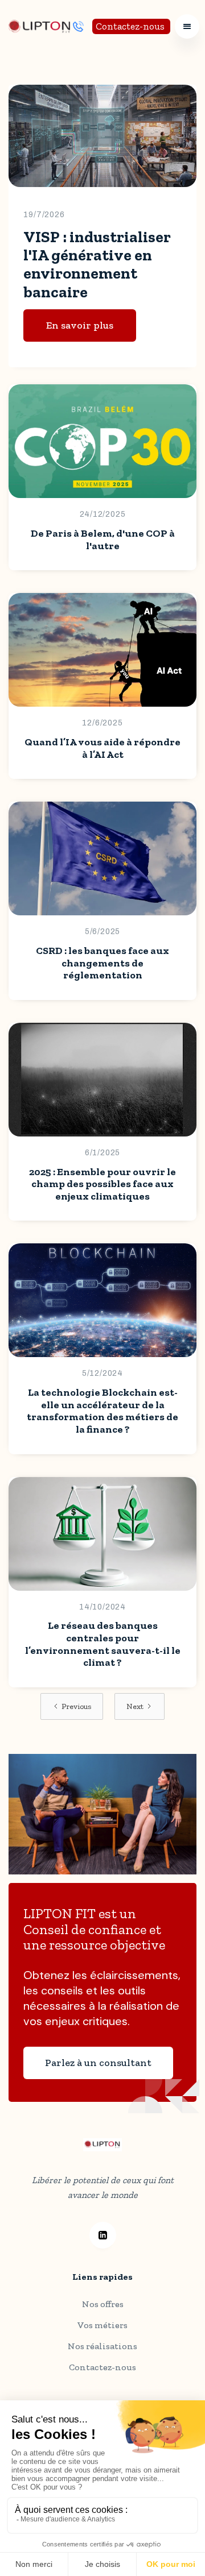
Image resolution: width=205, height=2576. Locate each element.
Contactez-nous (130, 26)
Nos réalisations (102, 2346)
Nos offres (103, 2304)
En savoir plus (80, 325)
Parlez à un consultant (98, 2063)
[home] (41, 26)
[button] (187, 26)
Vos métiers (102, 2325)
